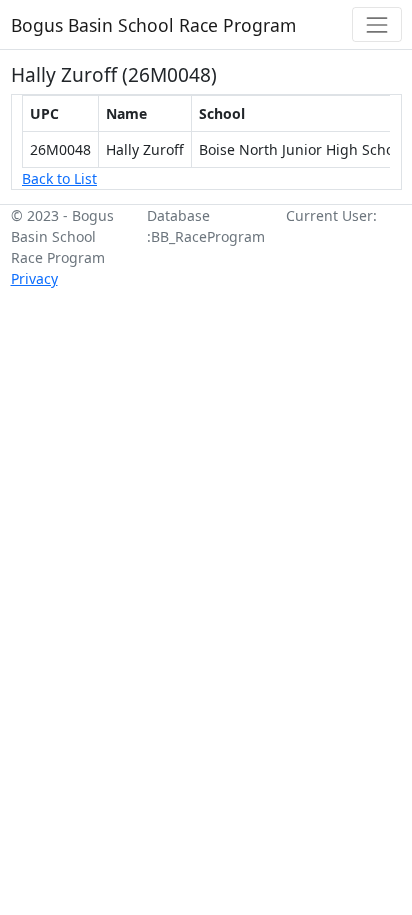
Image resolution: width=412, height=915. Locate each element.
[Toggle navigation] (376, 24)
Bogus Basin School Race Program (153, 25)
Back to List (59, 178)
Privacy (34, 278)
